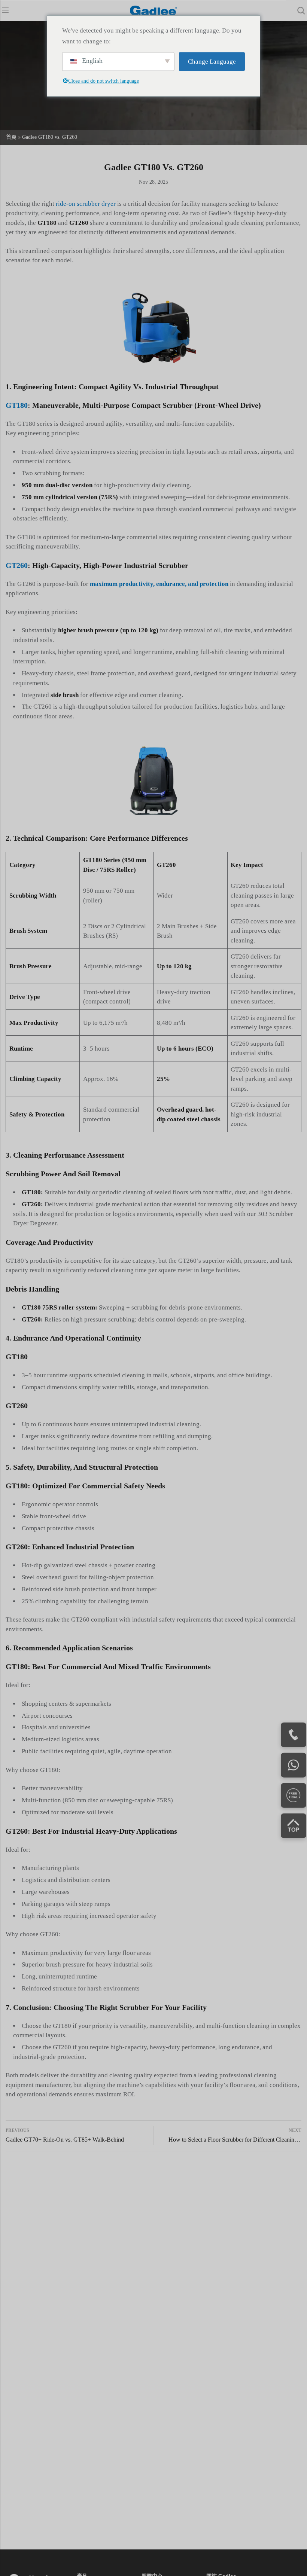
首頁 (11, 137)
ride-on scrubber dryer (86, 204)
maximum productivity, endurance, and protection (159, 584)
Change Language (212, 62)
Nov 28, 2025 (153, 182)
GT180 (17, 405)
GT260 (17, 565)
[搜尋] (301, 11)
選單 (5, 10)
